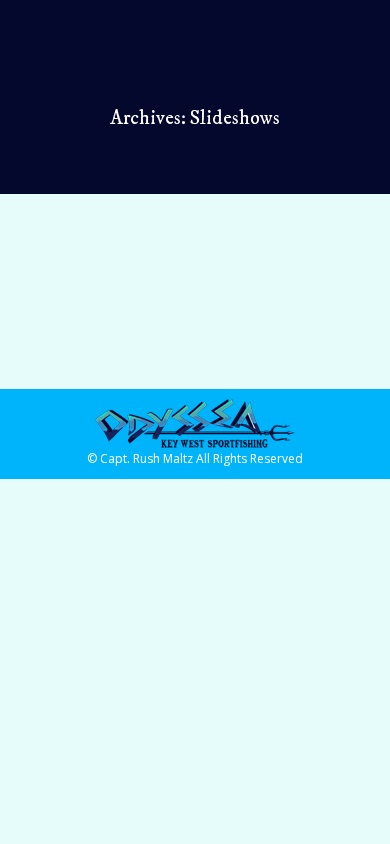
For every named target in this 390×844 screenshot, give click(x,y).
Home (71, 275)
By (98, 308)
